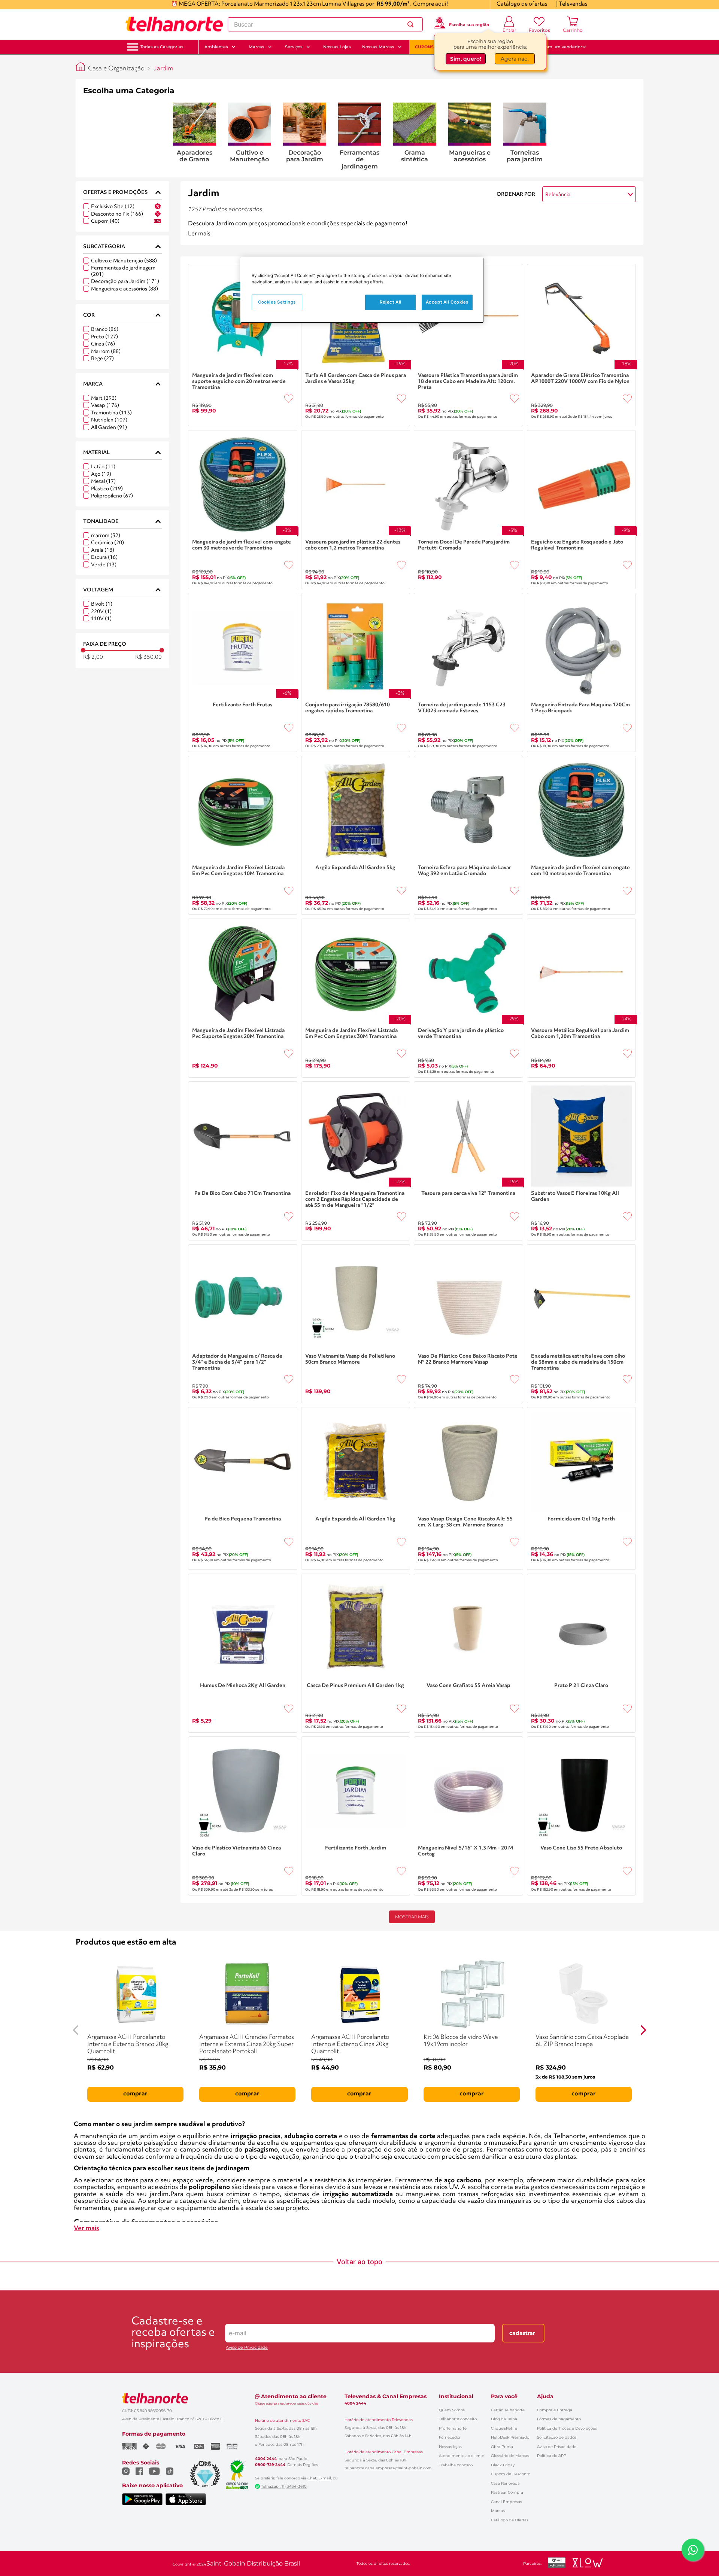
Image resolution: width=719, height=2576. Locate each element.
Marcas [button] (257, 47)
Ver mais (87, 2228)
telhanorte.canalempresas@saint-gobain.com (388, 2468)
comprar (135, 2094)
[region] (362, 290)
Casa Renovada (505, 2483)
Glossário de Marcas (510, 2456)
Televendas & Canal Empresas (386, 2396)
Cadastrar (522, 2333)
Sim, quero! (466, 60)
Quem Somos (452, 2410)
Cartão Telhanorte (508, 2410)
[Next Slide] (643, 2030)
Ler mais (199, 234)
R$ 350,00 (148, 657)
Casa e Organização (116, 69)
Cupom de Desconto (511, 2474)
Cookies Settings (277, 302)
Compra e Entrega (555, 2410)
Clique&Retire (504, 2428)
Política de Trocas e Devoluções (567, 2428)
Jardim (163, 69)
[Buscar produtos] (412, 24)
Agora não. (515, 60)
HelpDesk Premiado (510, 2437)
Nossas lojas (450, 2447)
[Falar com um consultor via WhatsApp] (693, 2550)
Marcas (498, 2511)
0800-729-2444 (270, 2465)
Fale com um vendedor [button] (558, 47)
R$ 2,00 (93, 657)
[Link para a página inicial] (81, 67)
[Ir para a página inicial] (174, 24)
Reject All (391, 302)
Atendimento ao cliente (462, 2456)
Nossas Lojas (337, 47)
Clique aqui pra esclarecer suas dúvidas (286, 2403)
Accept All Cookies (447, 302)
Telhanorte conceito (458, 2419)
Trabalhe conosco (456, 2465)
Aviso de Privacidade (247, 2347)
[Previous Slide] (76, 2030)
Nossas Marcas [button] (378, 47)
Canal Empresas (506, 2502)
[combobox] (325, 24)
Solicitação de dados (557, 2437)
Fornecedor (450, 2437)
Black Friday (503, 2465)
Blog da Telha (504, 2419)
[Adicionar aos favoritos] (289, 399)
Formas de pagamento (559, 2419)
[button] (162, 47)
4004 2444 (266, 2459)
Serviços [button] (294, 47)
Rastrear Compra (507, 2492)
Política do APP (552, 2456)
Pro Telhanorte (453, 2428)
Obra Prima (502, 2447)
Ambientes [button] (216, 47)
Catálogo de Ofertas (510, 2520)
